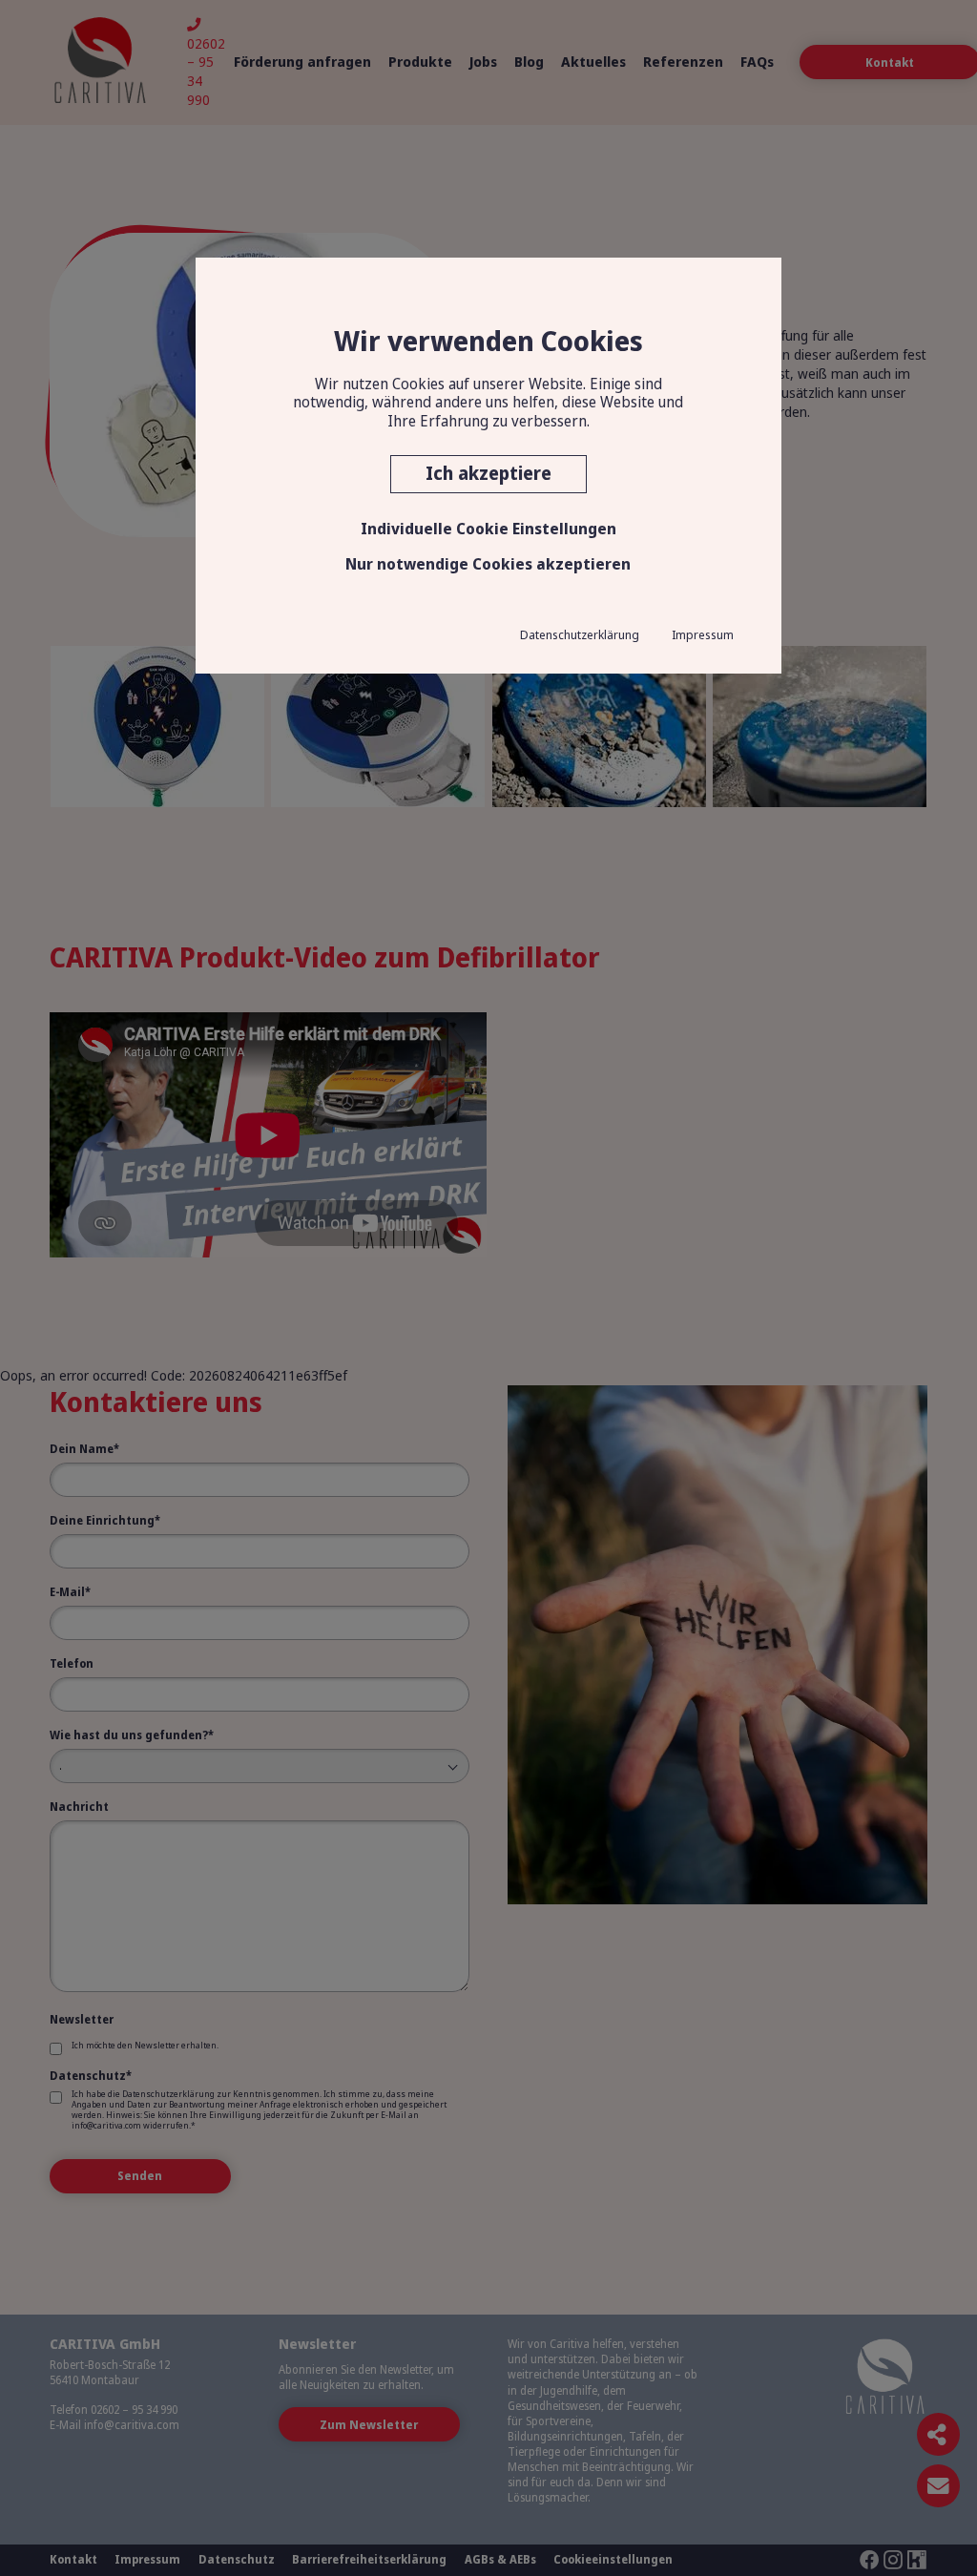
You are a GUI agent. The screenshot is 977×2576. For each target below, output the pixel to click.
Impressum (703, 634)
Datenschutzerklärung (580, 634)
